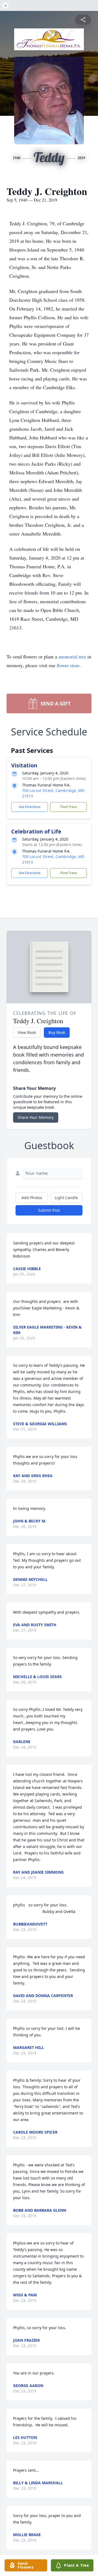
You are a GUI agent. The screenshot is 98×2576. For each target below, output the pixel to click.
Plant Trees (69, 807)
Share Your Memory (36, 1117)
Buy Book (57, 1032)
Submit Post (49, 1210)
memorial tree (72, 656)
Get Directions (30, 807)
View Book (27, 1032)
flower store (68, 665)
